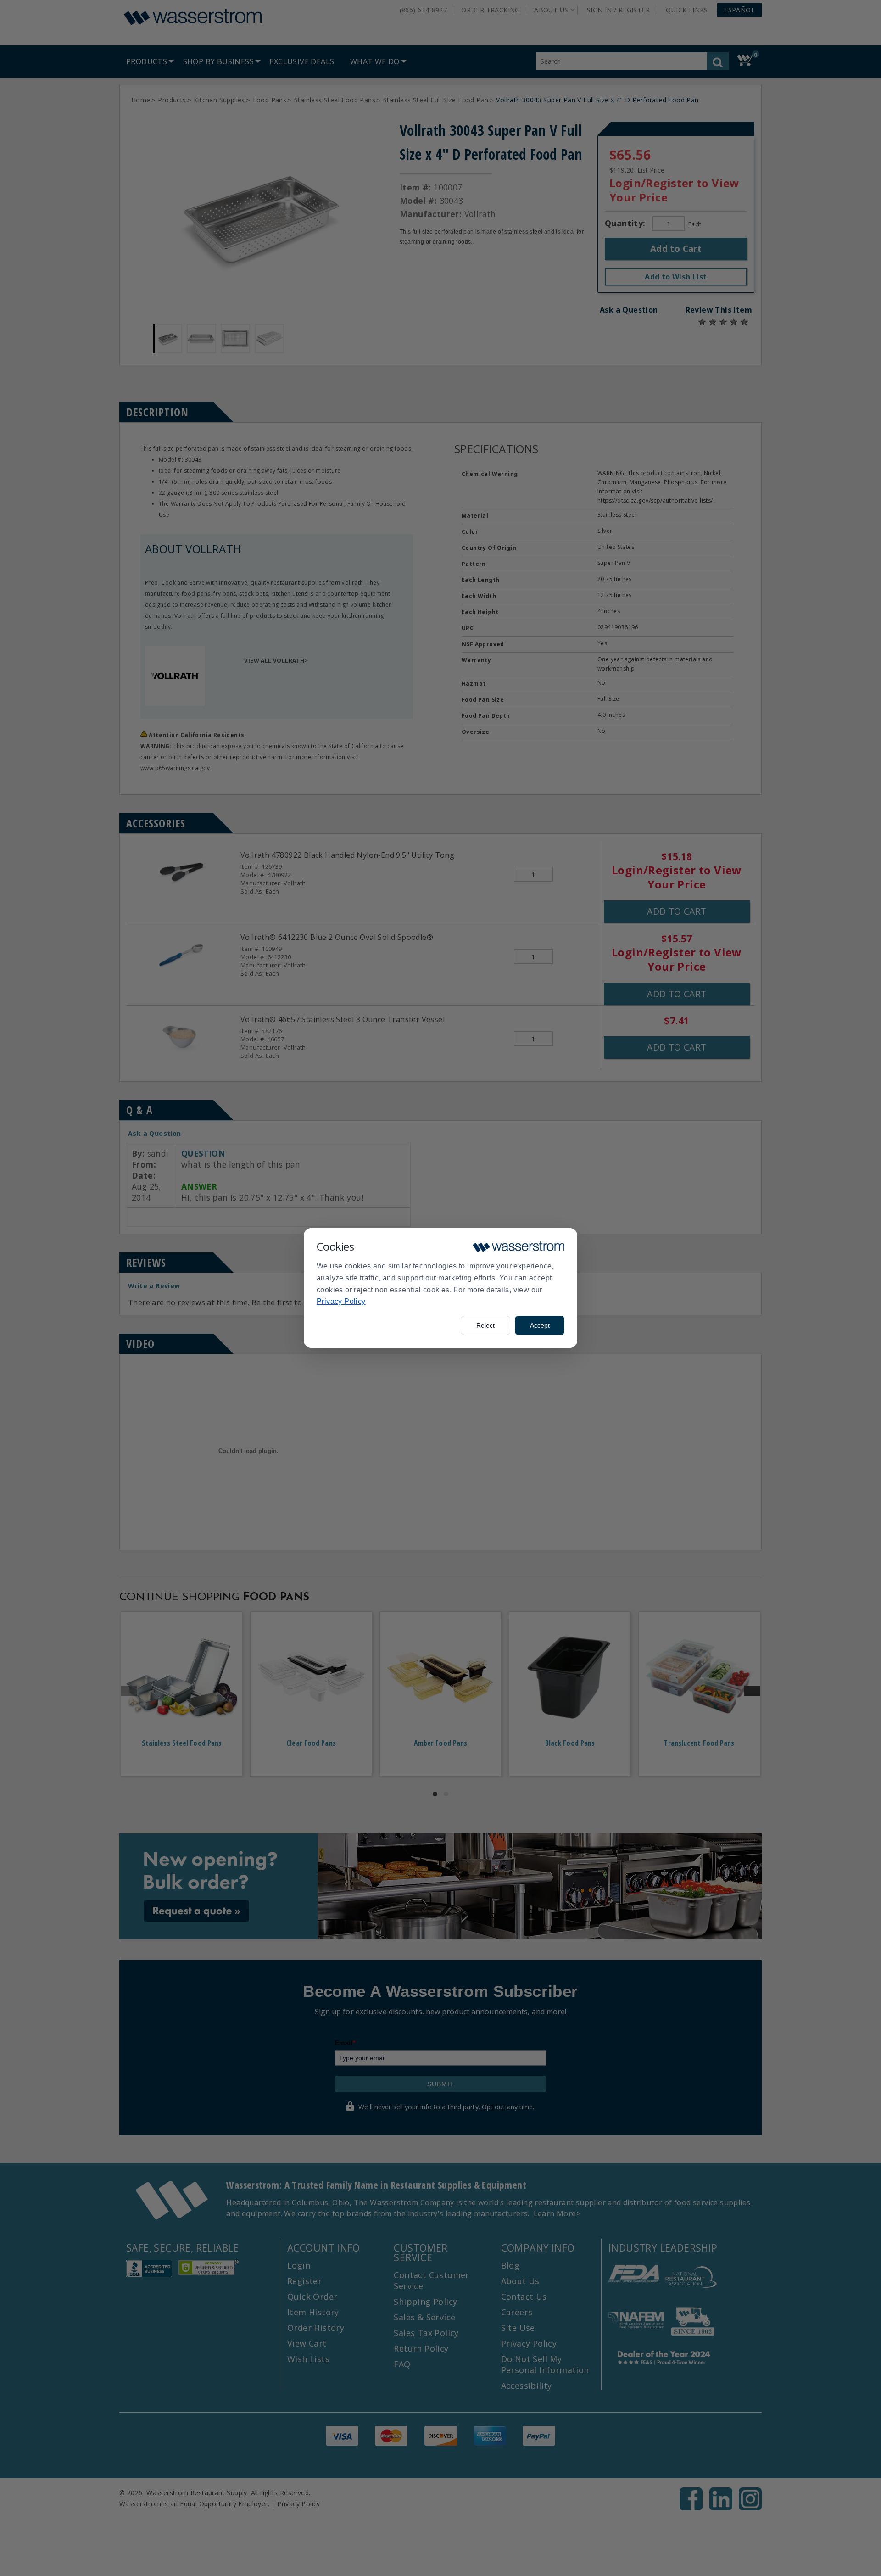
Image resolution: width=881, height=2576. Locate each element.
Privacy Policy (341, 1301)
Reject (485, 1325)
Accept (540, 1325)
